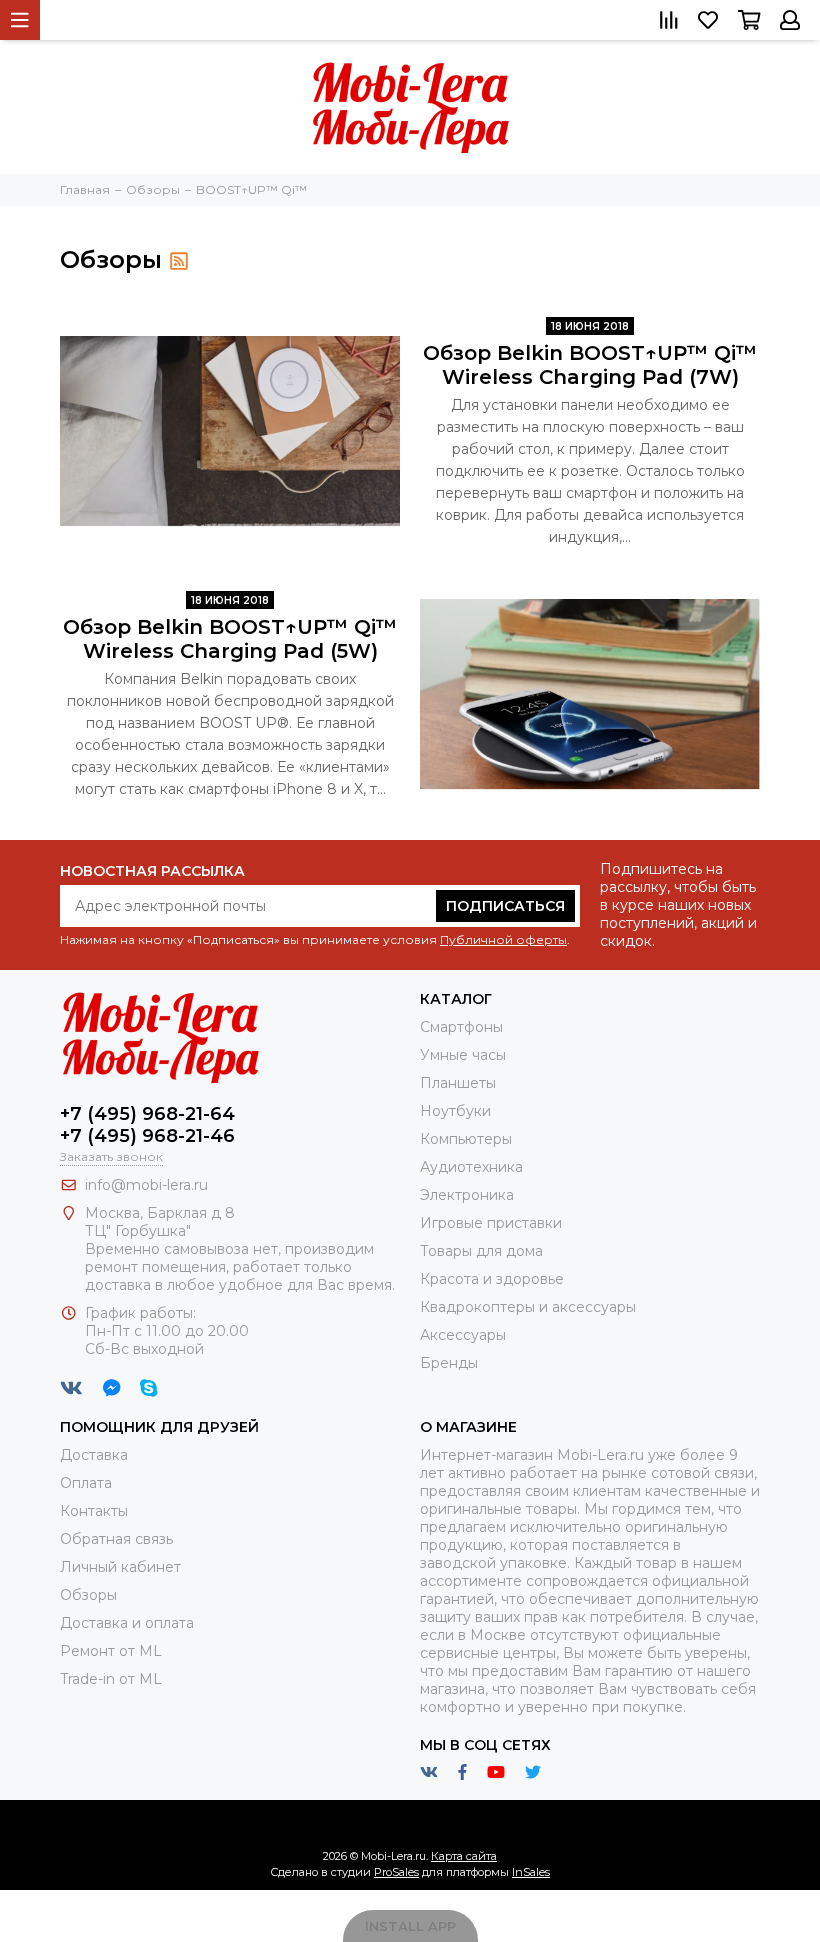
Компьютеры (466, 1139)
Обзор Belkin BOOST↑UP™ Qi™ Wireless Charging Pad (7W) (590, 365)
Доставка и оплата (127, 1623)
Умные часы (463, 1055)
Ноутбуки (455, 1111)
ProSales (396, 1872)
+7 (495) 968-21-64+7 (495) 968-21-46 (147, 1125)
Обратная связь (116, 1539)
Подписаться (505, 906)
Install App (410, 1926)
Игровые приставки (491, 1223)
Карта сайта (464, 1856)
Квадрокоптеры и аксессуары (528, 1307)
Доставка (94, 1455)
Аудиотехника (471, 1167)
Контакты (94, 1511)
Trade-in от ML (111, 1679)
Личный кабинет (120, 1567)
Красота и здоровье (492, 1279)
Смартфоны (461, 1027)
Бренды (449, 1363)
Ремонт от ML (111, 1651)
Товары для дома (481, 1251)
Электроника (467, 1195)
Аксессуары (463, 1335)
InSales (531, 1872)
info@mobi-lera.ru (146, 1185)
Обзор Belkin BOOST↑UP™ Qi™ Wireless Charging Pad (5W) (230, 639)
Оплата (86, 1483)
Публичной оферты (503, 939)
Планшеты (458, 1083)
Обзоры (88, 1595)
